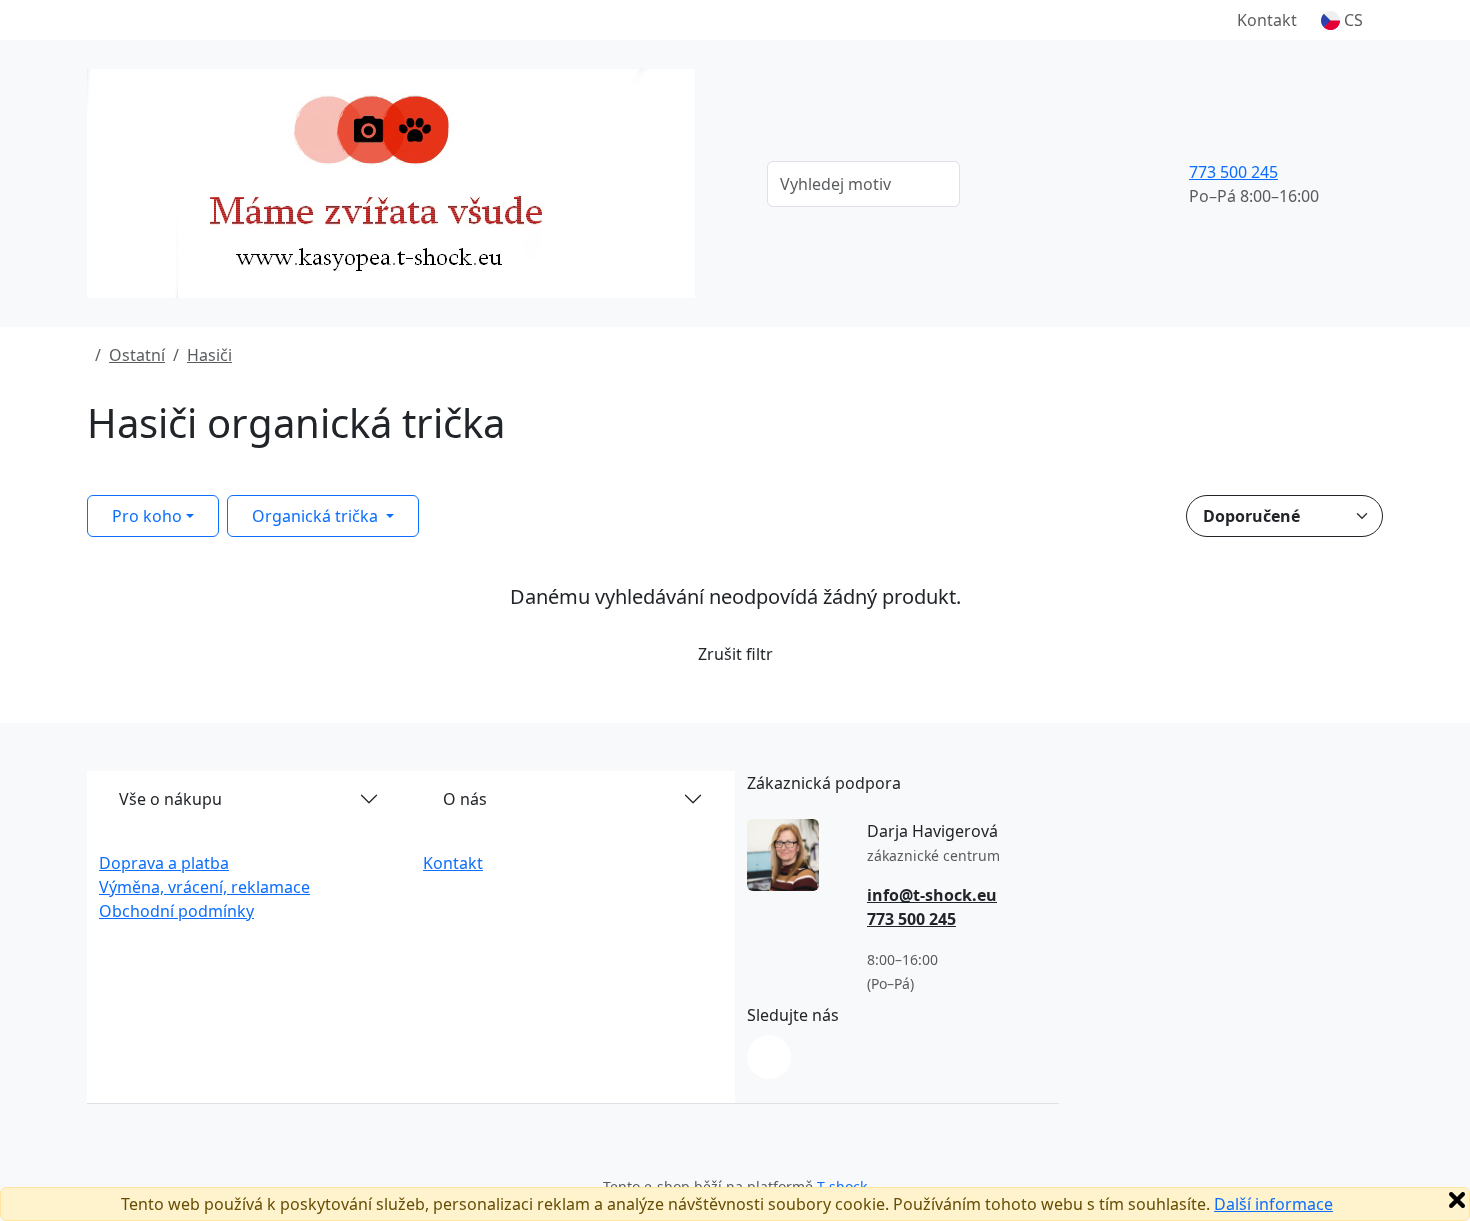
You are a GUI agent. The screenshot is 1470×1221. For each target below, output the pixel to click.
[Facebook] (769, 1057)
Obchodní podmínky (176, 911)
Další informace (1273, 1204)
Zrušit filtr (735, 654)
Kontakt (1267, 20)
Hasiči (209, 355)
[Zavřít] (1457, 1200)
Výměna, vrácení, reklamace (204, 887)
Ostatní (137, 355)
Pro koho (147, 516)
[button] (1342, 20)
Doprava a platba (164, 863)
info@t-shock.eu (932, 895)
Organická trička (317, 516)
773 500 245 (1233, 172)
